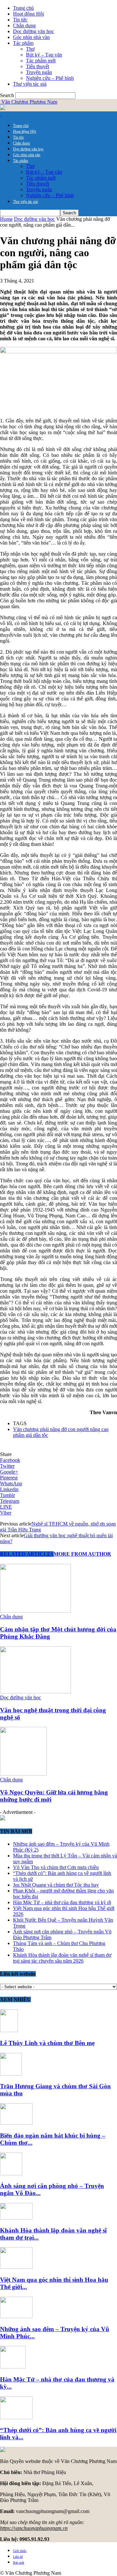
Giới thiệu (20, 2551)
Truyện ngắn (39, 72)
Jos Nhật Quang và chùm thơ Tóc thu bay (56, 1885)
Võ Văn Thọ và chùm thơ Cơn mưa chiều (56, 1867)
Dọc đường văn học (33, 31)
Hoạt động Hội (28, 14)
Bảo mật (19, 2563)
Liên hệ (18, 2557)
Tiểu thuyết (38, 66)
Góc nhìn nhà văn (31, 37)
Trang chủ (23, 8)
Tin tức (20, 20)
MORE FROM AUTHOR (82, 1554)
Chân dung (24, 25)
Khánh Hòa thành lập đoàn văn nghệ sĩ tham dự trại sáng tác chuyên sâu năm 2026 (62, 1958)
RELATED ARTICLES (27, 1554)
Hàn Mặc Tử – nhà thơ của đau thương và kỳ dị (62, 1902)
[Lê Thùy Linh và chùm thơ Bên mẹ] (9, 2030)
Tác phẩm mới (41, 61)
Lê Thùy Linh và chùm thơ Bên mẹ (47, 2043)
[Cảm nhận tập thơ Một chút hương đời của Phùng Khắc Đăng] (35, 1611)
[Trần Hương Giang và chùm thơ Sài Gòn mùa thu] (11, 2074)
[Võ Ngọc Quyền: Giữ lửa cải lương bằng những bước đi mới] (23, 1774)
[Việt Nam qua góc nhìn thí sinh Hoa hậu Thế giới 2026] (16, 2267)
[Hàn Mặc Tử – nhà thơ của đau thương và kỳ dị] (13, 2367)
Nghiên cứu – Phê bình (50, 78)
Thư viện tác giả (30, 84)
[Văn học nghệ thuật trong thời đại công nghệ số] (35, 1692)
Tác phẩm (23, 43)
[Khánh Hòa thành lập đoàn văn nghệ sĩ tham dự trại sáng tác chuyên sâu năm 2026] (16, 2218)
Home (6, 219)
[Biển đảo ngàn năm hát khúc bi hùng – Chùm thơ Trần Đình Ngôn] (16, 2123)
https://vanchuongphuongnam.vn (34, 2528)
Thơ (30, 49)
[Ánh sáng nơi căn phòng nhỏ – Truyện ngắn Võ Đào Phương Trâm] (11, 2174)
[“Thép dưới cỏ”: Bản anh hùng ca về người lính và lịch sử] (16, 2417)
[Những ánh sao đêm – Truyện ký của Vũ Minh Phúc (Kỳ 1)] (16, 2316)
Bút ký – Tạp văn (44, 55)
